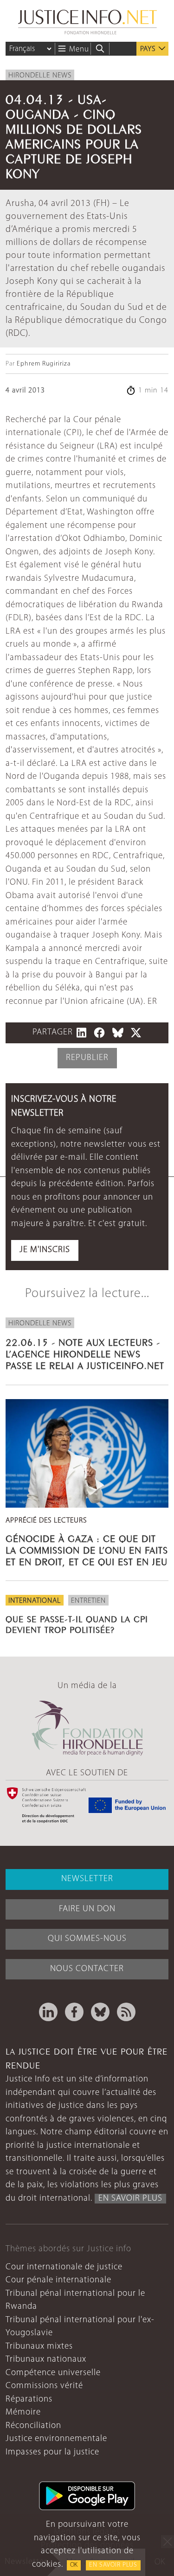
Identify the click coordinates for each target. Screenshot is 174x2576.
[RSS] (126, 2012)
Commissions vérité (44, 2386)
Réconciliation (33, 2426)
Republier (87, 1058)
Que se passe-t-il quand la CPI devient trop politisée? (77, 1623)
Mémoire (23, 2412)
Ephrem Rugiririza (44, 364)
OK (74, 2565)
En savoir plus (113, 2565)
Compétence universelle (53, 2373)
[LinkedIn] (48, 2012)
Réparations (29, 2399)
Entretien (88, 1601)
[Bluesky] (100, 2012)
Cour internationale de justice (64, 2267)
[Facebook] (74, 2012)
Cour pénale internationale (58, 2280)
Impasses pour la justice (52, 2452)
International (35, 1601)
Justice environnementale (56, 2439)
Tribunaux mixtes (39, 2347)
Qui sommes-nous (87, 1939)
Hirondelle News (40, 76)
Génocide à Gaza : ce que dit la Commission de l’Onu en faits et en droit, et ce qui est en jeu (87, 1549)
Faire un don (87, 1909)
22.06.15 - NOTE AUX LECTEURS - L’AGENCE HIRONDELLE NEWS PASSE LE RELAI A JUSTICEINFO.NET (85, 1353)
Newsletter (87, 1879)
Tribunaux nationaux (46, 2360)
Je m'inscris (45, 1250)
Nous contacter (87, 1969)
